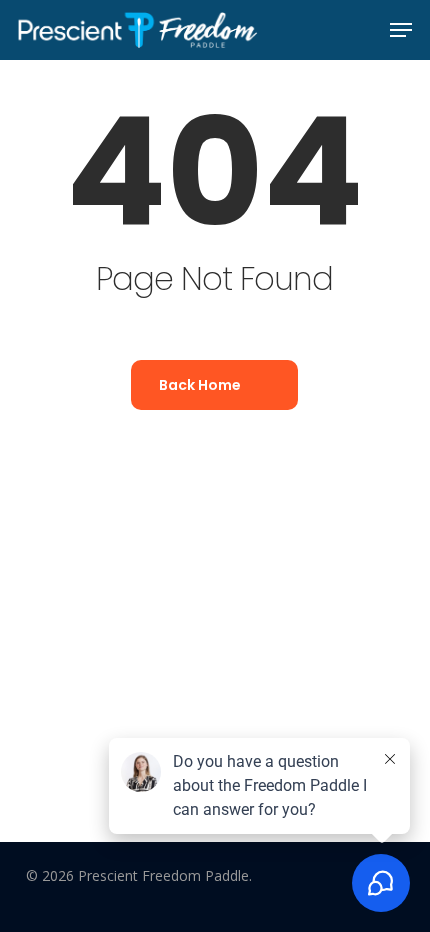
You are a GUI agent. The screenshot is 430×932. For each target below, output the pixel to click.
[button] (401, 30)
